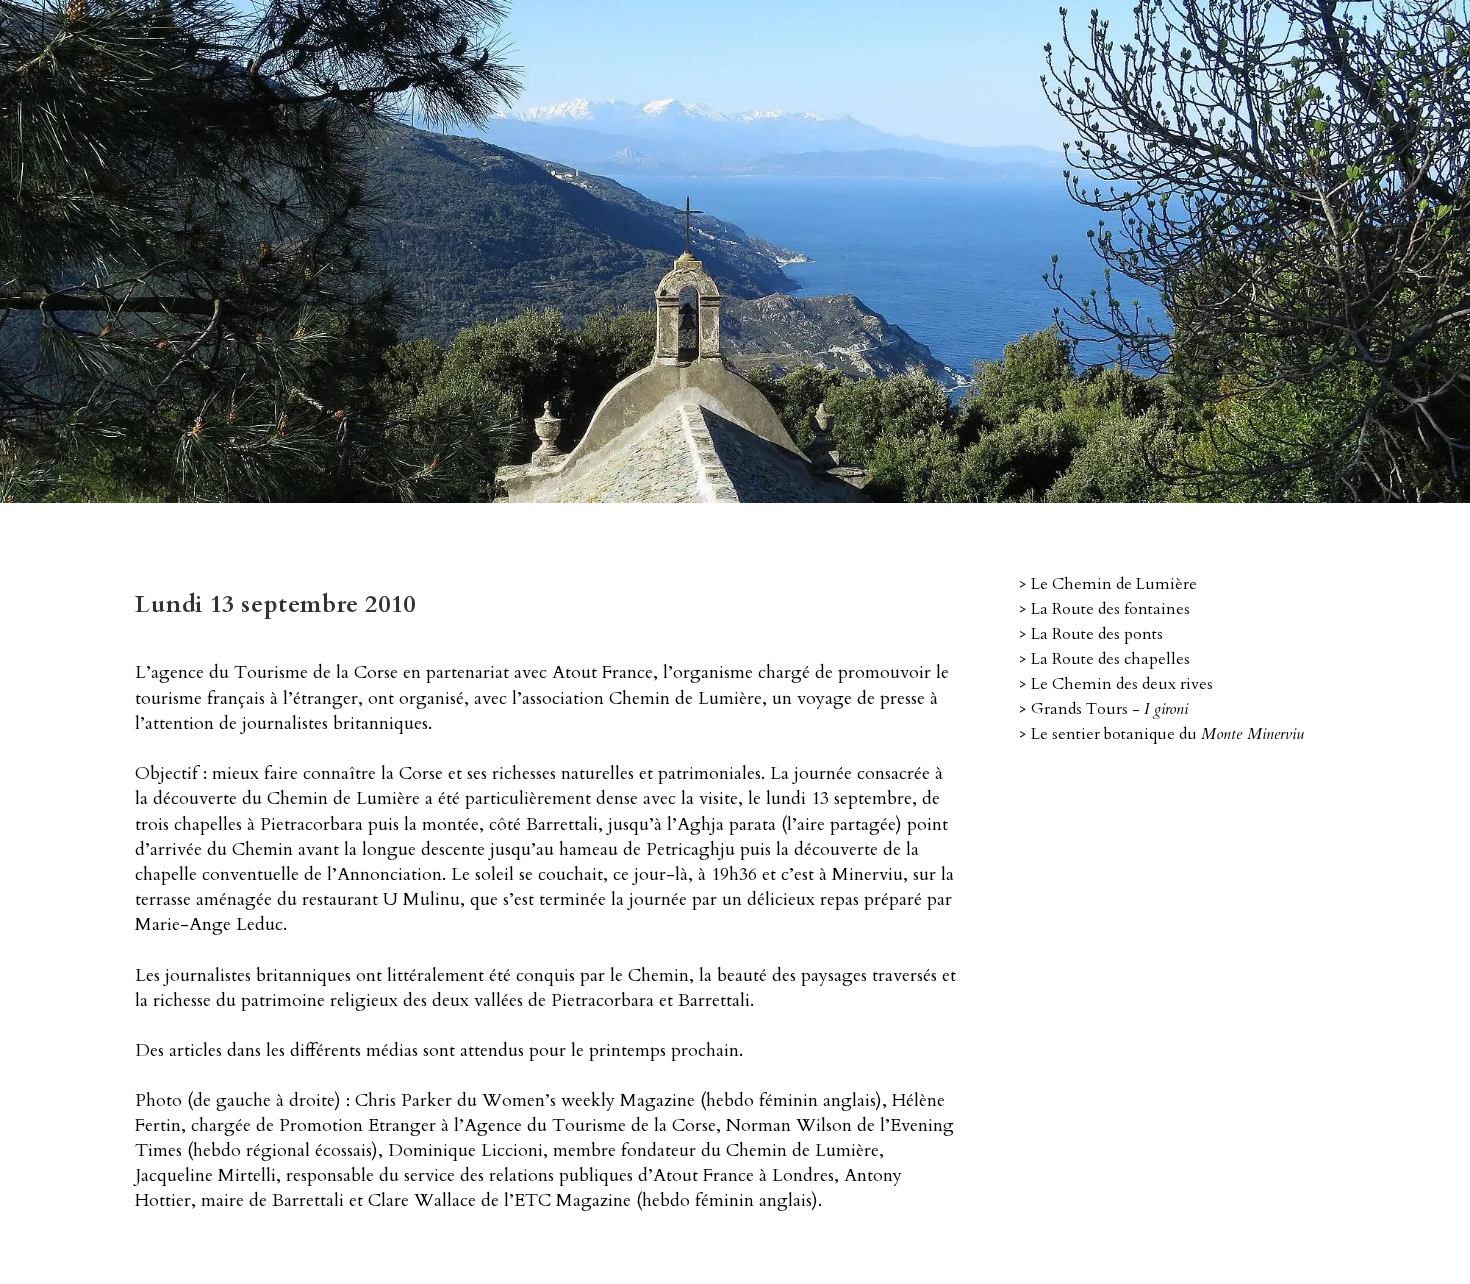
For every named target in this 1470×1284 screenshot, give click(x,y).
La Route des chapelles (1110, 659)
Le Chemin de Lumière (1114, 584)
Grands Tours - (1109, 709)
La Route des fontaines (1110, 609)
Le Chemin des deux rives (1122, 684)
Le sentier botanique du (1167, 734)
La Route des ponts (1097, 634)
